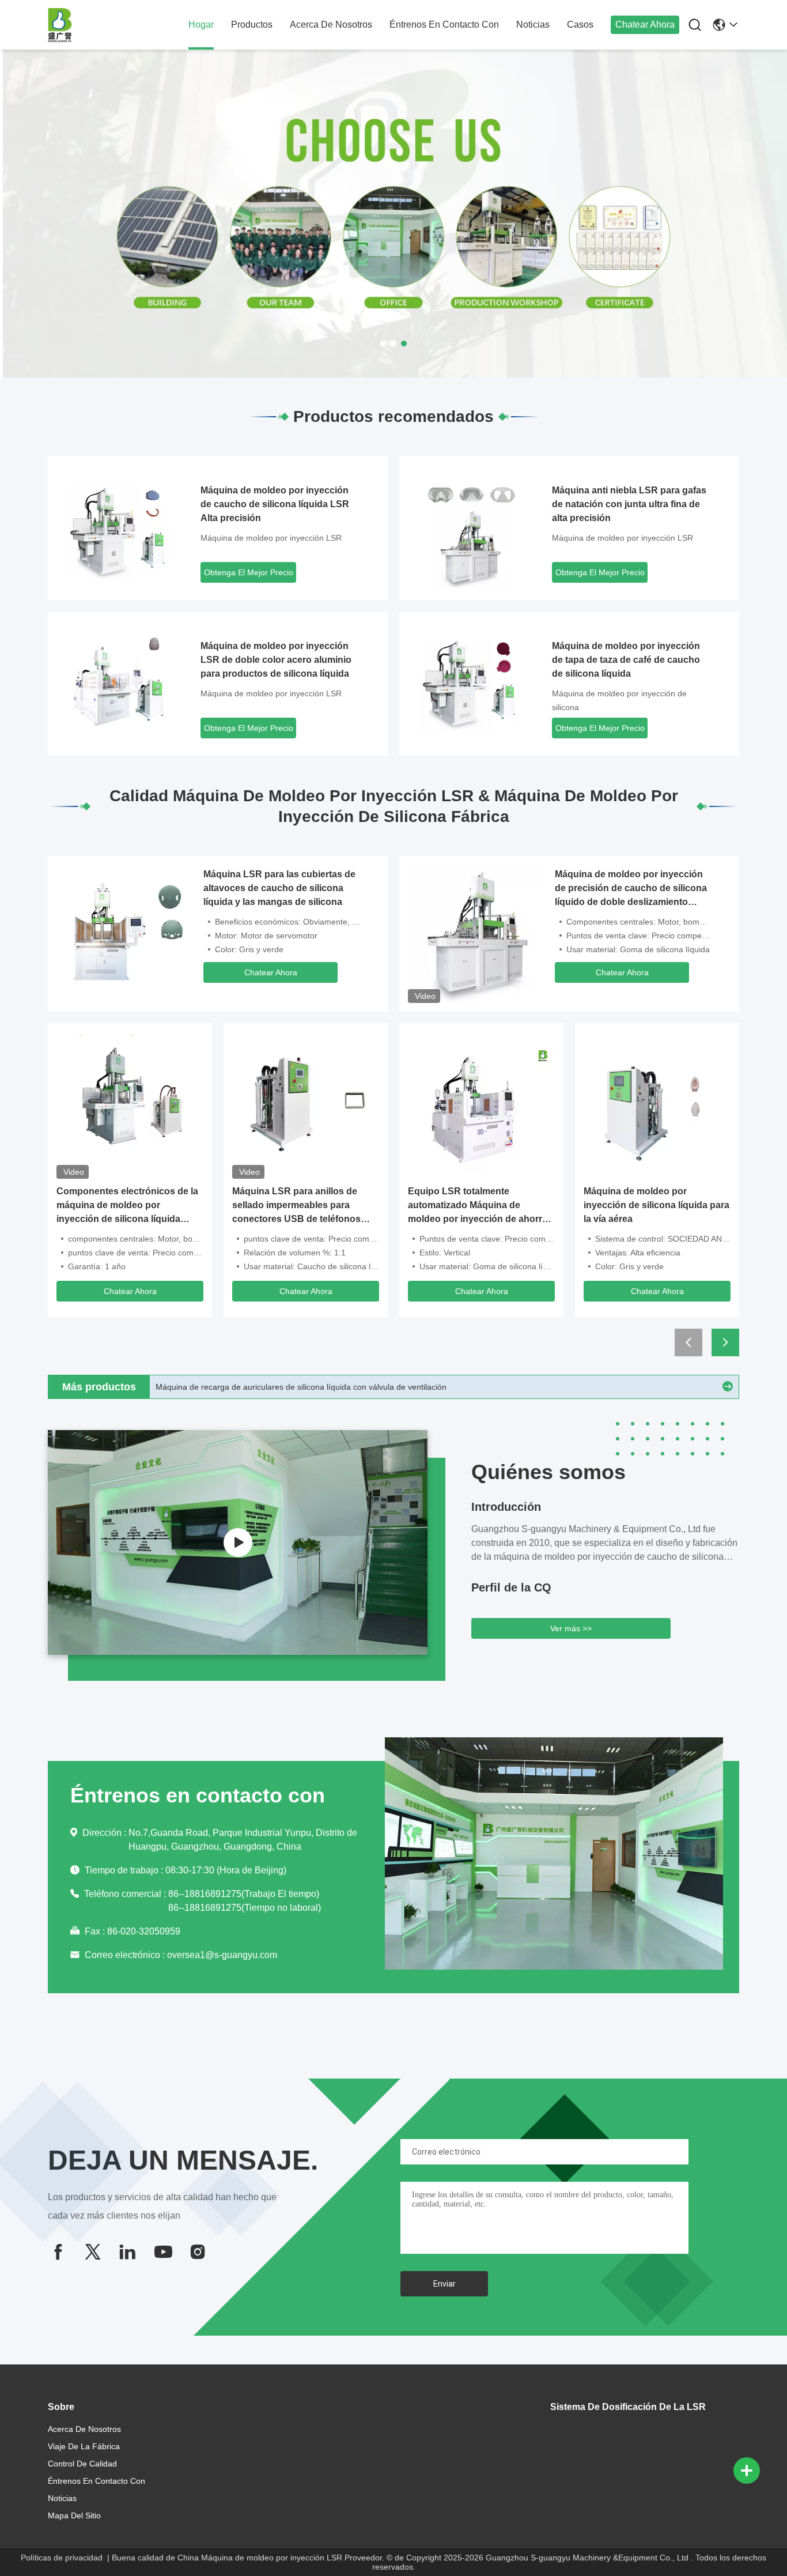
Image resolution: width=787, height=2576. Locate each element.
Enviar (444, 2284)
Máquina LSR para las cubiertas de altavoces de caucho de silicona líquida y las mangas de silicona (279, 888)
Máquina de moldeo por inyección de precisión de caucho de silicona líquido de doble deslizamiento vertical (631, 889)
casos (580, 24)
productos (252, 24)
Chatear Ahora (645, 24)
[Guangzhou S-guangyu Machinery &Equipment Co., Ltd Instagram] (198, 2252)
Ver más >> (571, 1628)
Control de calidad (82, 2464)
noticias (533, 24)
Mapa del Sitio (74, 2515)
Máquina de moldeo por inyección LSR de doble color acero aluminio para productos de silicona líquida (276, 660)
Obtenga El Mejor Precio (249, 572)
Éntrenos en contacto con (444, 24)
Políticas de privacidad (62, 2558)
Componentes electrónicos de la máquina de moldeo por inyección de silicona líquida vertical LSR (127, 1206)
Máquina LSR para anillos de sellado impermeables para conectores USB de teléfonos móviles (296, 1206)
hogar (201, 24)
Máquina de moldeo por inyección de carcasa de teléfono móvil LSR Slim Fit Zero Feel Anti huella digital (345, 1387)
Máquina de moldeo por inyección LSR (271, 538)
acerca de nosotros (331, 24)
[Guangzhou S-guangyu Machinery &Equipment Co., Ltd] (111, 25)
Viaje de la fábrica (84, 2446)
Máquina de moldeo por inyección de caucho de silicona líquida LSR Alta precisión (275, 504)
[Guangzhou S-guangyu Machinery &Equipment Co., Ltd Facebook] (58, 2252)
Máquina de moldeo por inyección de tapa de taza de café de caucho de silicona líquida (626, 660)
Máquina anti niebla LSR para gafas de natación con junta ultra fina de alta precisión (629, 504)
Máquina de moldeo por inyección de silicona (619, 700)
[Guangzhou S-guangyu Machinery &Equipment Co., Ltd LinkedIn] (127, 2252)
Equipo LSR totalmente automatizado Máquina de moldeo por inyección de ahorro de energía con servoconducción (480, 1206)
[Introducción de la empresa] (238, 1542)
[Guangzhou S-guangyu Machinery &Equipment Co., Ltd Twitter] (93, 2252)
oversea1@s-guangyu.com (222, 1955)
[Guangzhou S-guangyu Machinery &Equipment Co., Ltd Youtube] (162, 2252)
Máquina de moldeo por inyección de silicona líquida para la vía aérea (657, 1205)
